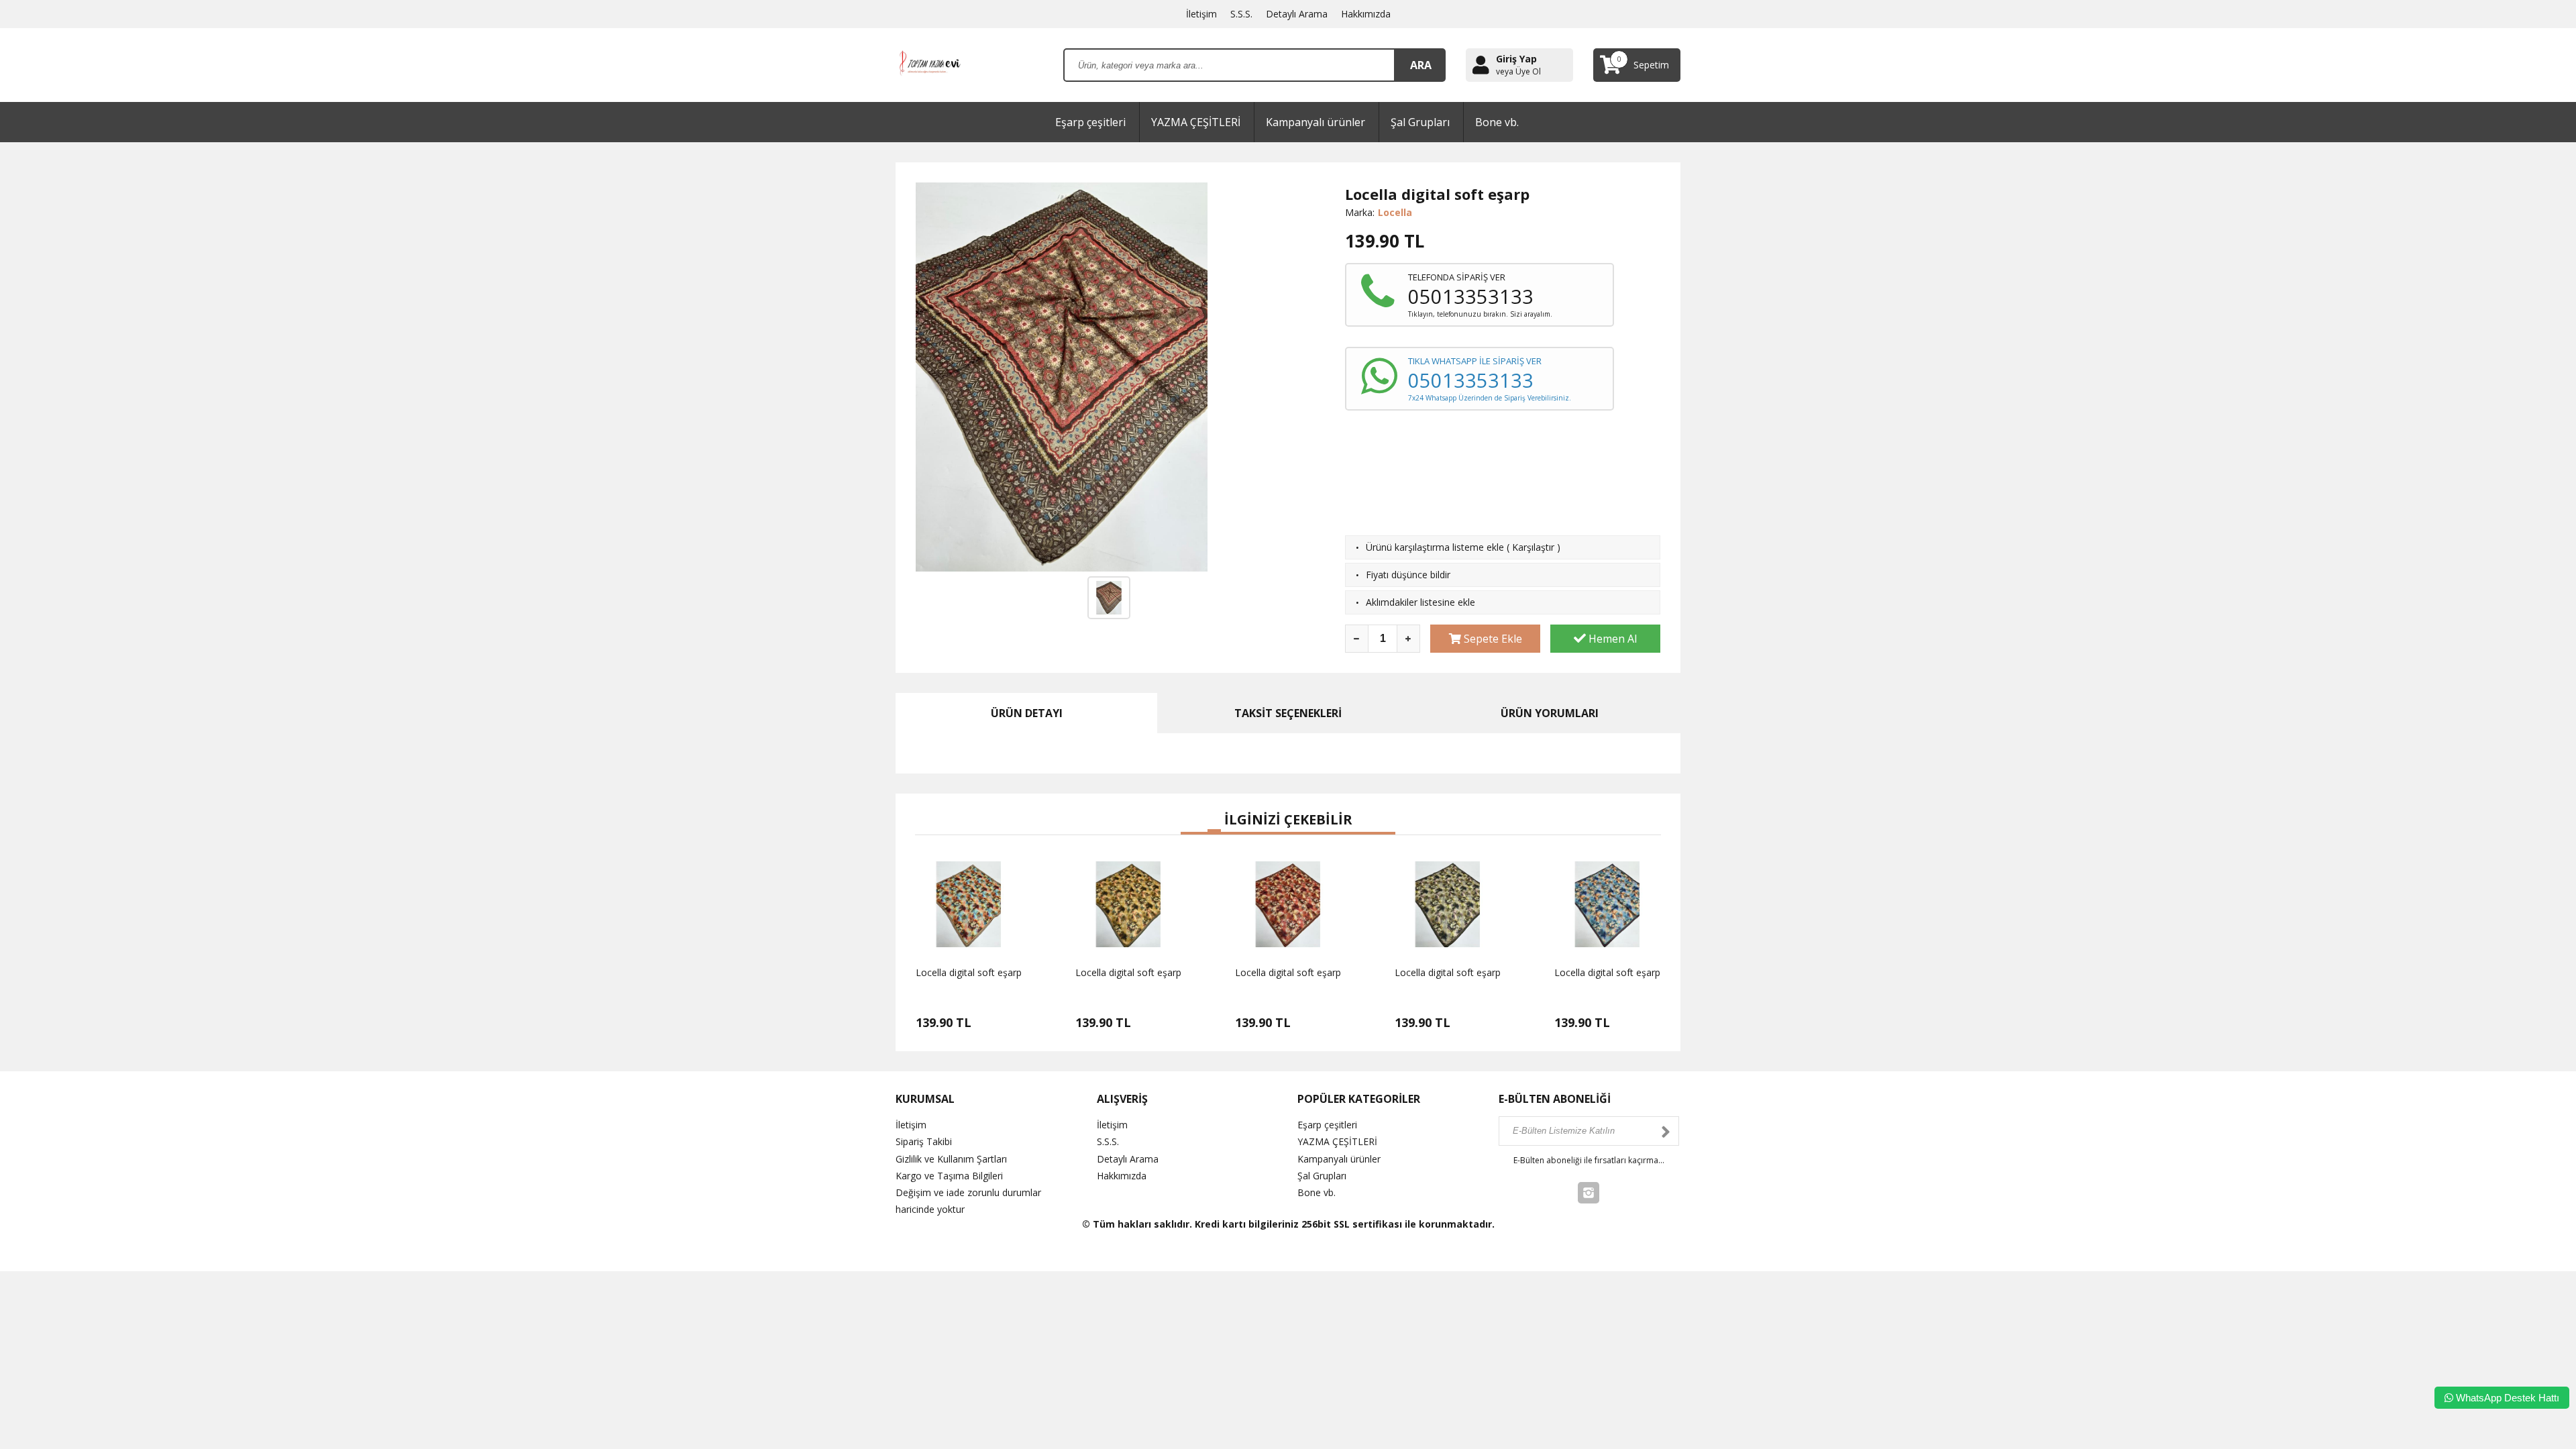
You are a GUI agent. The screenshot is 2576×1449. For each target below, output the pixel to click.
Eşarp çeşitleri (1090, 122)
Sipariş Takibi (924, 1141)
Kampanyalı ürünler (1316, 122)
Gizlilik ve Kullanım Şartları (951, 1159)
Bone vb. (1497, 122)
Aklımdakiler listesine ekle (1420, 602)
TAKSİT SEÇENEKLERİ (1288, 713)
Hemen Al (1611, 639)
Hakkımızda (1366, 14)
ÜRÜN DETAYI (1027, 713)
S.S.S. (1241, 14)
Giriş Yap (1516, 59)
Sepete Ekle (1492, 639)
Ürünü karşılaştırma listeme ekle (1435, 547)
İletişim (1201, 14)
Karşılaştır (1533, 547)
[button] (1187, 833)
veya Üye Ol (1518, 72)
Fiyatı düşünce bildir (1408, 575)
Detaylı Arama (1297, 14)
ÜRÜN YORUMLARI (1550, 713)
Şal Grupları (1420, 122)
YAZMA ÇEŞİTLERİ (1196, 122)
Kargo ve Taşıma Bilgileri (949, 1176)
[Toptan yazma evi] (931, 64)
